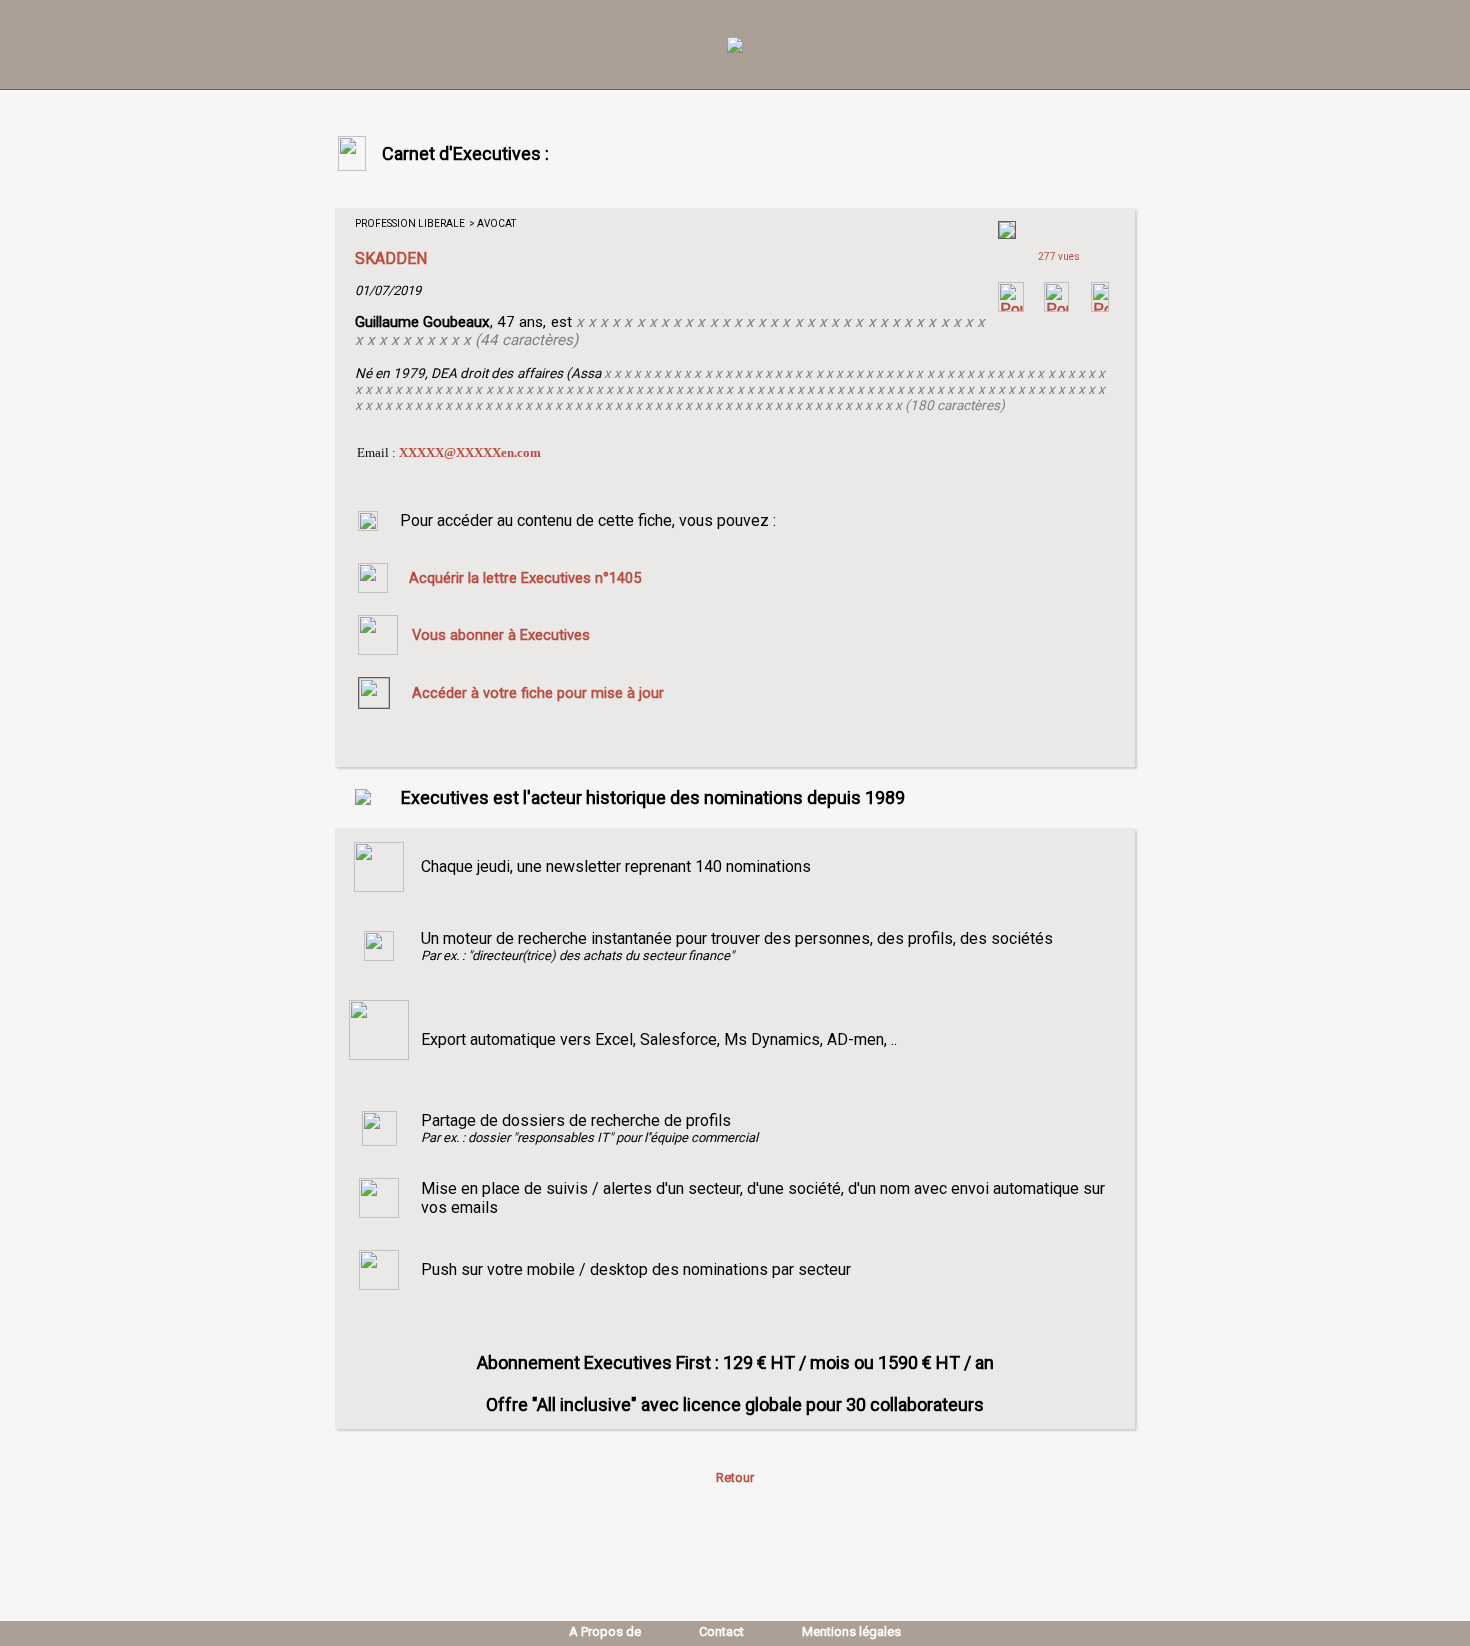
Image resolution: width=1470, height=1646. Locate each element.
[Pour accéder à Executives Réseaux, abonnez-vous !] (1011, 306)
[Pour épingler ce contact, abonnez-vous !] (1100, 306)
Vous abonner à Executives (501, 635)
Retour (735, 1477)
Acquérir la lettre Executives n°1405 (525, 578)
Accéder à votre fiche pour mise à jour (538, 693)
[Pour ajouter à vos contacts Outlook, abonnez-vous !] (1056, 306)
